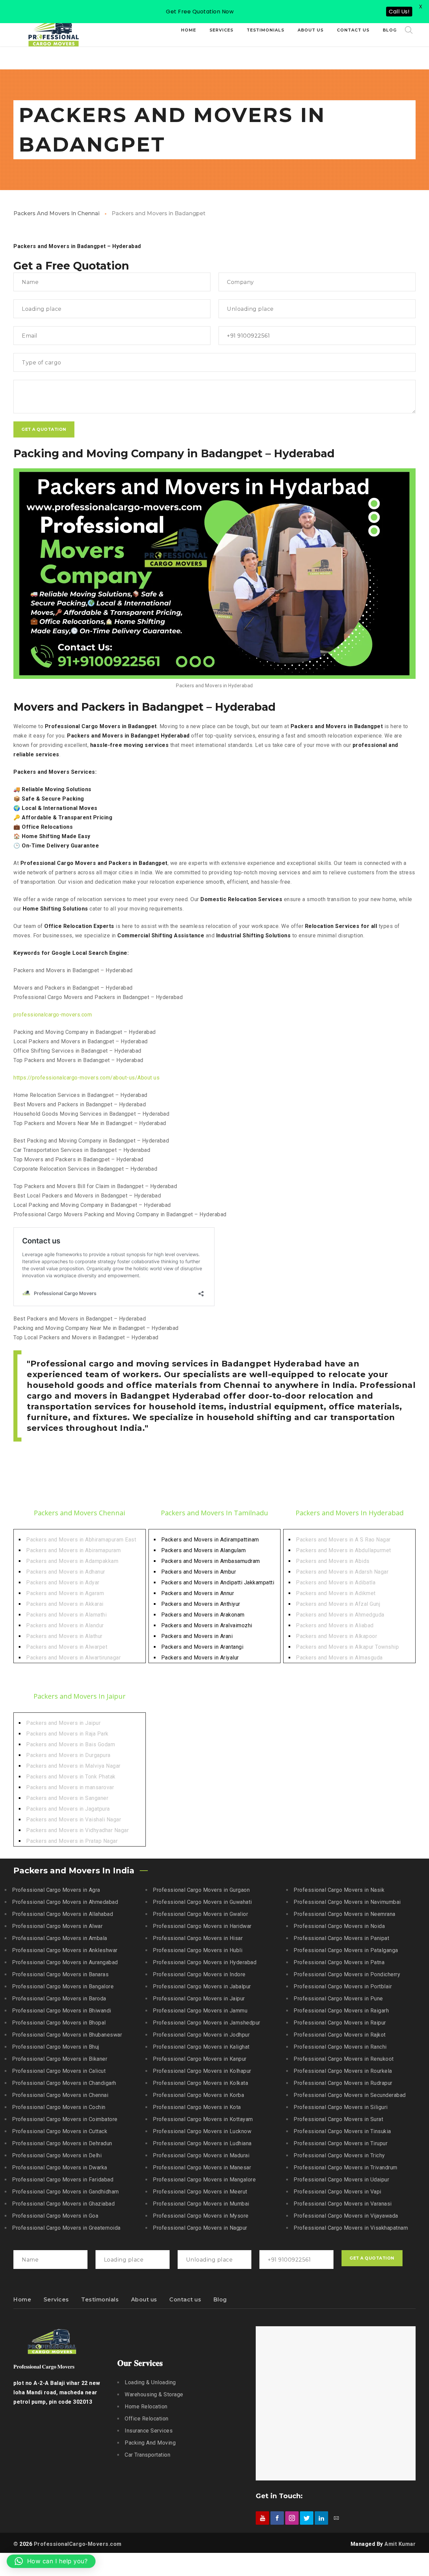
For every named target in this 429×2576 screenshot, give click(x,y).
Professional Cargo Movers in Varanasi (343, 2204)
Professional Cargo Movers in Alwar (57, 1926)
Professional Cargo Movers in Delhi (57, 2155)
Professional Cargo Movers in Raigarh (341, 2011)
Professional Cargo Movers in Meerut (200, 2192)
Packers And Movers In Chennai (56, 213)
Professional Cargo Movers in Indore (199, 1974)
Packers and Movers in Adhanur (66, 1572)
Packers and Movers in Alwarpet (67, 1647)
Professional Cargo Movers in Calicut (59, 2071)
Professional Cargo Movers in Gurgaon (201, 1890)
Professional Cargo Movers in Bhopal (59, 2023)
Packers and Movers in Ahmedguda (340, 1615)
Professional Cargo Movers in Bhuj (56, 2047)
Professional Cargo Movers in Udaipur (341, 2180)
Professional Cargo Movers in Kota (197, 2107)
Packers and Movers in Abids (333, 1561)
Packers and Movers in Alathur (64, 1636)
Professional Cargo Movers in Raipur (340, 2023)
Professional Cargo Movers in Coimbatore (65, 2119)
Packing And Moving (150, 2443)
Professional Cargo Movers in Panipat (341, 1938)
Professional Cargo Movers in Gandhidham (66, 2192)
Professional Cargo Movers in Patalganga (346, 1950)
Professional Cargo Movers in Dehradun (62, 2143)
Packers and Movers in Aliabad (335, 1625)
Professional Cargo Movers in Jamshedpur (207, 2023)
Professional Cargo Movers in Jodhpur (201, 2035)
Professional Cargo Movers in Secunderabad (350, 2095)
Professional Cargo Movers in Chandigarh (64, 2083)
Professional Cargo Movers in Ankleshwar (65, 1950)
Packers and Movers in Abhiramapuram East (81, 1540)
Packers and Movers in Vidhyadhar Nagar (77, 1830)
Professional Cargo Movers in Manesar (202, 2168)
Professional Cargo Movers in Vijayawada (346, 2216)
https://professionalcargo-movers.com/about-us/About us (86, 1078)
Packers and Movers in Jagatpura (68, 1809)
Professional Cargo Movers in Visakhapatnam (351, 2228)
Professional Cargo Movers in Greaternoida (66, 2228)
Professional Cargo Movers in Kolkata (200, 2083)
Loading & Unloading (150, 2382)
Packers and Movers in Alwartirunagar (73, 1658)
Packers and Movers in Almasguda (339, 1658)
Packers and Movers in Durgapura (68, 1755)
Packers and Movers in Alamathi (66, 1615)
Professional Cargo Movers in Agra (56, 1890)
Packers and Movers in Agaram (65, 1593)
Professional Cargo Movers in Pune (338, 1999)
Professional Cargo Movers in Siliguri (341, 2107)
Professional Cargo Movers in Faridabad (63, 2180)
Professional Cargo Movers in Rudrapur (343, 2083)
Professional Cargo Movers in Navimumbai (347, 1902)
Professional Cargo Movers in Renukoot (344, 2059)
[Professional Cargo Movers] (54, 30)
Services (56, 2300)
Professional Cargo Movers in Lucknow (202, 2131)
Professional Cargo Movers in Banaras (60, 1974)
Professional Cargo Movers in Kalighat (201, 2047)
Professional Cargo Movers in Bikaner (60, 2059)
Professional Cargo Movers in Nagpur (200, 2228)
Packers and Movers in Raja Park (67, 1734)
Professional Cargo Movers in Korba (198, 2095)
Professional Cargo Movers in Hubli (198, 1950)
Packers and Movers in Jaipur (63, 1723)
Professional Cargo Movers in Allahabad (63, 1914)
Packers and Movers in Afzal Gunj (338, 1604)
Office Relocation (147, 2419)
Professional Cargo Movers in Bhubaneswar (67, 2035)
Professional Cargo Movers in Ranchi (340, 2047)
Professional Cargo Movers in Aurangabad (65, 1962)
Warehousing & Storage (154, 2394)
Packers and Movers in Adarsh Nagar (342, 1572)
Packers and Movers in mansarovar (70, 1787)
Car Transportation (147, 2455)
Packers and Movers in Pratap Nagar (72, 1841)
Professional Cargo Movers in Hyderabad (205, 1962)
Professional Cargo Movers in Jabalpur (202, 1986)
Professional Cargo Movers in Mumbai (201, 2204)
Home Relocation (146, 2407)
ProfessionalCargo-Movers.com (78, 2544)
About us (144, 2300)
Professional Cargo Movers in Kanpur (200, 2059)
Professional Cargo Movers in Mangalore (204, 2180)
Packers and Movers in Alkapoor (336, 1636)
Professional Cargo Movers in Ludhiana (202, 2143)
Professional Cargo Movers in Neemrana (345, 1914)
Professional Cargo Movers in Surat (338, 2119)
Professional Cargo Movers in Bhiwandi (62, 2011)
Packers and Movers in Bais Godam (71, 1744)
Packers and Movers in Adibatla (336, 1583)
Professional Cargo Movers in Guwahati (202, 1902)
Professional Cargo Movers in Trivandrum (346, 2168)
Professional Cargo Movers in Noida (339, 1926)
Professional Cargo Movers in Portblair (343, 1986)
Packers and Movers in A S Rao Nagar (343, 1540)
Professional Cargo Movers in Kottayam (203, 2119)
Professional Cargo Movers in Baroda (59, 1999)
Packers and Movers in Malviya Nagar (73, 1766)
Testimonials (100, 2300)
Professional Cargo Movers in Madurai (201, 2155)
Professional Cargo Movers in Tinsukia (342, 2131)
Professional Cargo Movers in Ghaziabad (63, 2204)
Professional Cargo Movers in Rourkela (343, 2071)
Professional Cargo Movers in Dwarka (60, 2168)
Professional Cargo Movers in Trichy (339, 2155)
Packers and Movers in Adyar (63, 1583)
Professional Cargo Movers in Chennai (60, 2095)
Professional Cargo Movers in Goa (55, 2216)
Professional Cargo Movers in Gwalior (200, 1914)
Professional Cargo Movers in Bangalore (63, 1986)
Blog (220, 2300)
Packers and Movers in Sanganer (67, 1798)
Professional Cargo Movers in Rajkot (340, 2035)
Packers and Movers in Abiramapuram (73, 1550)
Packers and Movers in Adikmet (336, 1593)
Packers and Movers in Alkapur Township (347, 1647)
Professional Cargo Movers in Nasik (339, 1890)
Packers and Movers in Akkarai (65, 1604)
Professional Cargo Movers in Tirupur (341, 2143)
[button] (51, 2561)
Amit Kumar (400, 2544)
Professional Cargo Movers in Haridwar (202, 1926)
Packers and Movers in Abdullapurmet (344, 1550)
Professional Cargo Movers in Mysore (201, 2216)
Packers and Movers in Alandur (65, 1625)
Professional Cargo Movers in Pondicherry (347, 1974)
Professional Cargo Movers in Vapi (338, 2192)
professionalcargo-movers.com (53, 1015)
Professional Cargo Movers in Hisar (198, 1938)
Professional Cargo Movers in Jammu (200, 2011)
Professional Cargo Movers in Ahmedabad (65, 1902)
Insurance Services (149, 2431)
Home (22, 2300)
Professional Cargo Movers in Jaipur (199, 1999)
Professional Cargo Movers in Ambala (60, 1938)
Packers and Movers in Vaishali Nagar (74, 1820)
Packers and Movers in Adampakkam (72, 1561)
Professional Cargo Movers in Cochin (59, 2107)
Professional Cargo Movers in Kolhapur (202, 2071)
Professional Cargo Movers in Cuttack (60, 2131)
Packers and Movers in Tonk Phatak (71, 1777)
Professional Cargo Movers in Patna (339, 1962)
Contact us (185, 2300)
